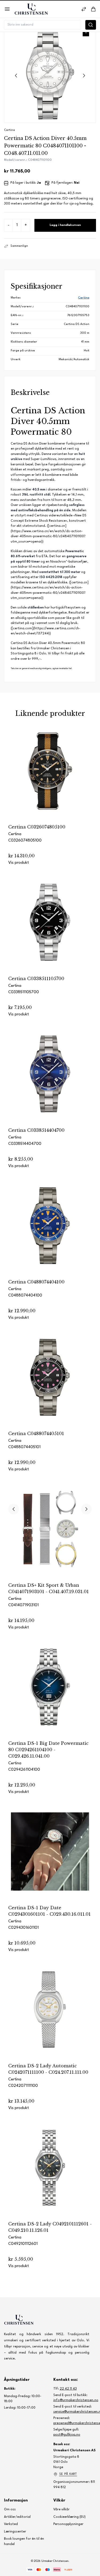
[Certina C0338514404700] (50, 1081)
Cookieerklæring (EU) (69, 2517)
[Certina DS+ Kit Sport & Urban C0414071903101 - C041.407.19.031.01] (50, 1536)
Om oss (10, 2510)
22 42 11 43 (68, 2389)
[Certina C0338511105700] (50, 929)
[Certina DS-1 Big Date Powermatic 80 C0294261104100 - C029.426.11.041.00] (50, 1694)
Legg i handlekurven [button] (65, 225)
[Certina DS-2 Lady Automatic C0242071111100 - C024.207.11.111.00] (50, 2017)
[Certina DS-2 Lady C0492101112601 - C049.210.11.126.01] (50, 2175)
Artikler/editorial (17, 2517)
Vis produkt (19, 863)
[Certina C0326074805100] (50, 778)
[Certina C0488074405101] (50, 1384)
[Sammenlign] (84, 9)
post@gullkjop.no (67, 2435)
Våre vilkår (61, 2510)
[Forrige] (14, 1509)
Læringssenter (15, 2532)
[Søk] (91, 25)
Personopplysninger (68, 2524)
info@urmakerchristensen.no (76, 2400)
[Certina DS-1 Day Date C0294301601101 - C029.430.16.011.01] (50, 1858)
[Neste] (86, 1509)
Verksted (11, 2524)
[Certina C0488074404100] (50, 1233)
